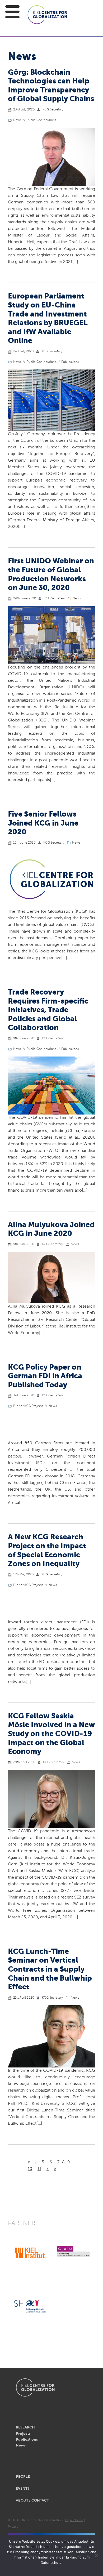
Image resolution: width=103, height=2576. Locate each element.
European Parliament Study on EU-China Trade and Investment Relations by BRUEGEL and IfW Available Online (48, 319)
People (23, 2477)
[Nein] (96, 2555)
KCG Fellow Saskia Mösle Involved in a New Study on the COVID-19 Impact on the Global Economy (51, 1734)
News (17, 120)
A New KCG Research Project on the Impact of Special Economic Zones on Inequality (47, 1551)
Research (25, 2427)
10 (30, 2169)
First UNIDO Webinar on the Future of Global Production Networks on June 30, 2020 (51, 575)
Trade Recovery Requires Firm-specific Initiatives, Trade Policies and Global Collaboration (48, 1010)
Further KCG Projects (28, 1406)
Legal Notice (74, 2520)
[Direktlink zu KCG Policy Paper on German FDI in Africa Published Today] (51, 1427)
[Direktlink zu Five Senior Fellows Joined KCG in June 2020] (51, 879)
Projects (23, 2434)
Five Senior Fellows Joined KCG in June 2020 (43, 823)
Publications (70, 362)
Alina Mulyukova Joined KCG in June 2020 (51, 1229)
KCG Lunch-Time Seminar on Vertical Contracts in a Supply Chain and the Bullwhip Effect (50, 1969)
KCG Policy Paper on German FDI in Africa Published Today (45, 1376)
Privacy (13, 2527)
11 (39, 2169)
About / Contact (32, 2501)
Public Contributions (41, 120)
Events (23, 2489)
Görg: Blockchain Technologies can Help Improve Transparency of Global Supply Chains (51, 86)
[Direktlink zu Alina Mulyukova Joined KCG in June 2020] (51, 1278)
